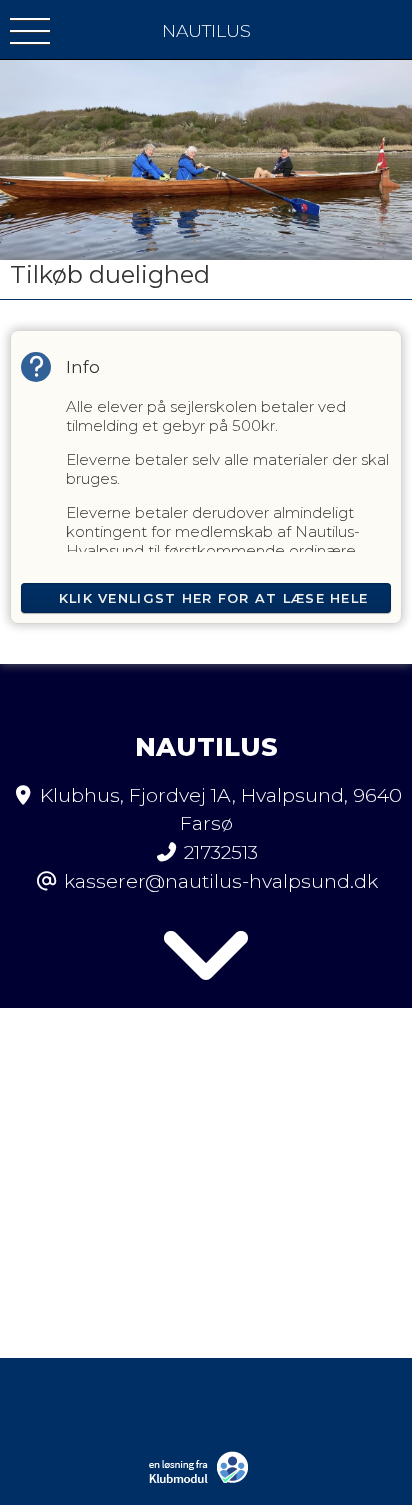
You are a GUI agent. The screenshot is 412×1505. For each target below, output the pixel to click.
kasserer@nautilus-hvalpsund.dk (221, 881)
